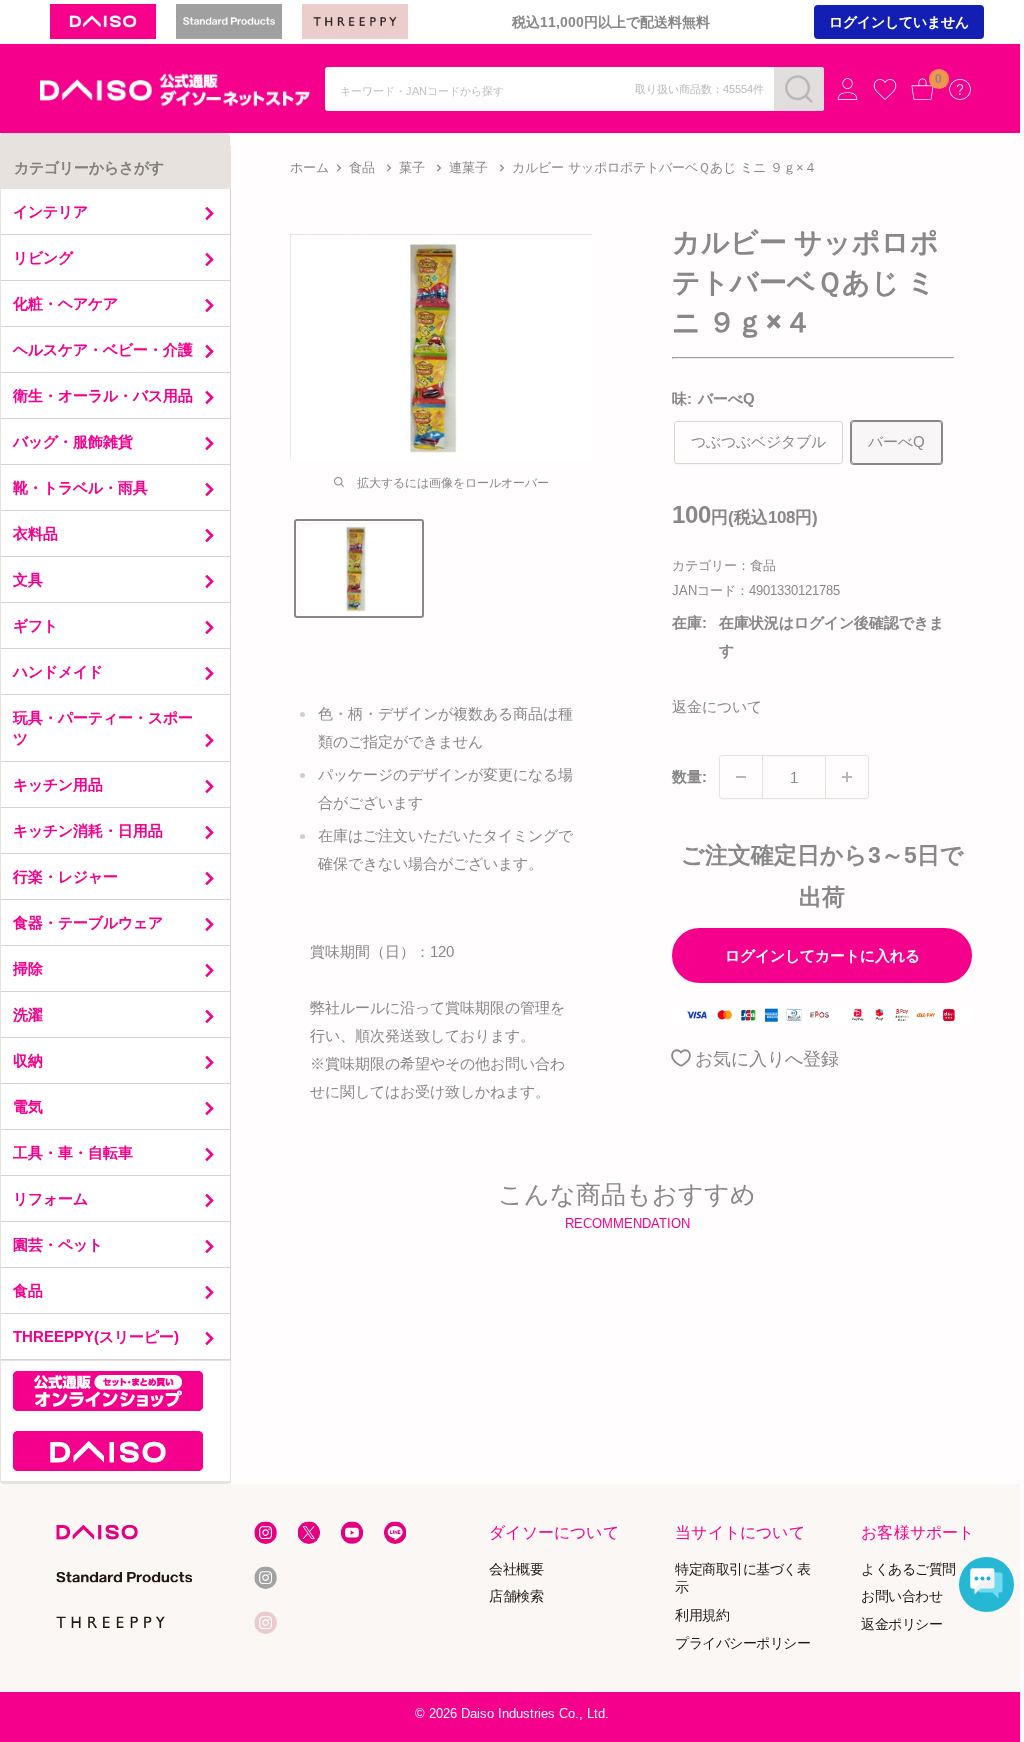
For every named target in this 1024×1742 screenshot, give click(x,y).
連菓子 (468, 167)
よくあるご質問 (908, 1568)
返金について (717, 706)
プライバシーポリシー (742, 1643)
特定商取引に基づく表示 (742, 1578)
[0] (923, 89)
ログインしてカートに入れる (822, 955)
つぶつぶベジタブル (758, 441)
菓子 (412, 167)
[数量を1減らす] (741, 777)
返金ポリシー (901, 1624)
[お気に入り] (885, 90)
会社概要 (517, 1568)
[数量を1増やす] (847, 777)
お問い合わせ (901, 1596)
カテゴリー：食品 (724, 565)
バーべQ (896, 441)
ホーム (309, 167)
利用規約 (702, 1615)
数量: (689, 776)
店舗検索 (517, 1596)
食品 (362, 167)
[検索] (799, 89)
